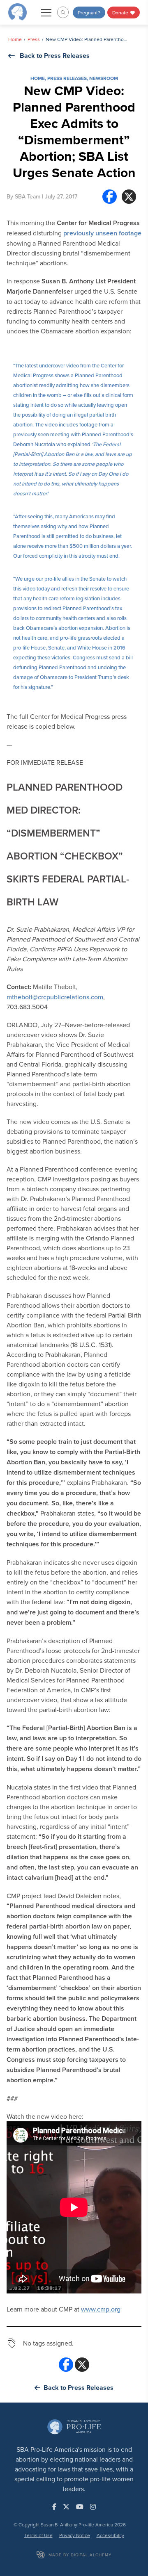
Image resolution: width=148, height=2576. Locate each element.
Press (34, 39)
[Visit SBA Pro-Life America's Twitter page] (66, 2507)
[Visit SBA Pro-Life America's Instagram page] (93, 2507)
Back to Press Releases (55, 56)
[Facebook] (110, 197)
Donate (121, 13)
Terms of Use (38, 2535)
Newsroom (104, 78)
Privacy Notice (75, 2535)
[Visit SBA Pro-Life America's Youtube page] (80, 2507)
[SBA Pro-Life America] (17, 11)
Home (15, 39)
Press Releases (67, 78)
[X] (129, 197)
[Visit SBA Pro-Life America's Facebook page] (54, 2507)
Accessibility (110, 2535)
